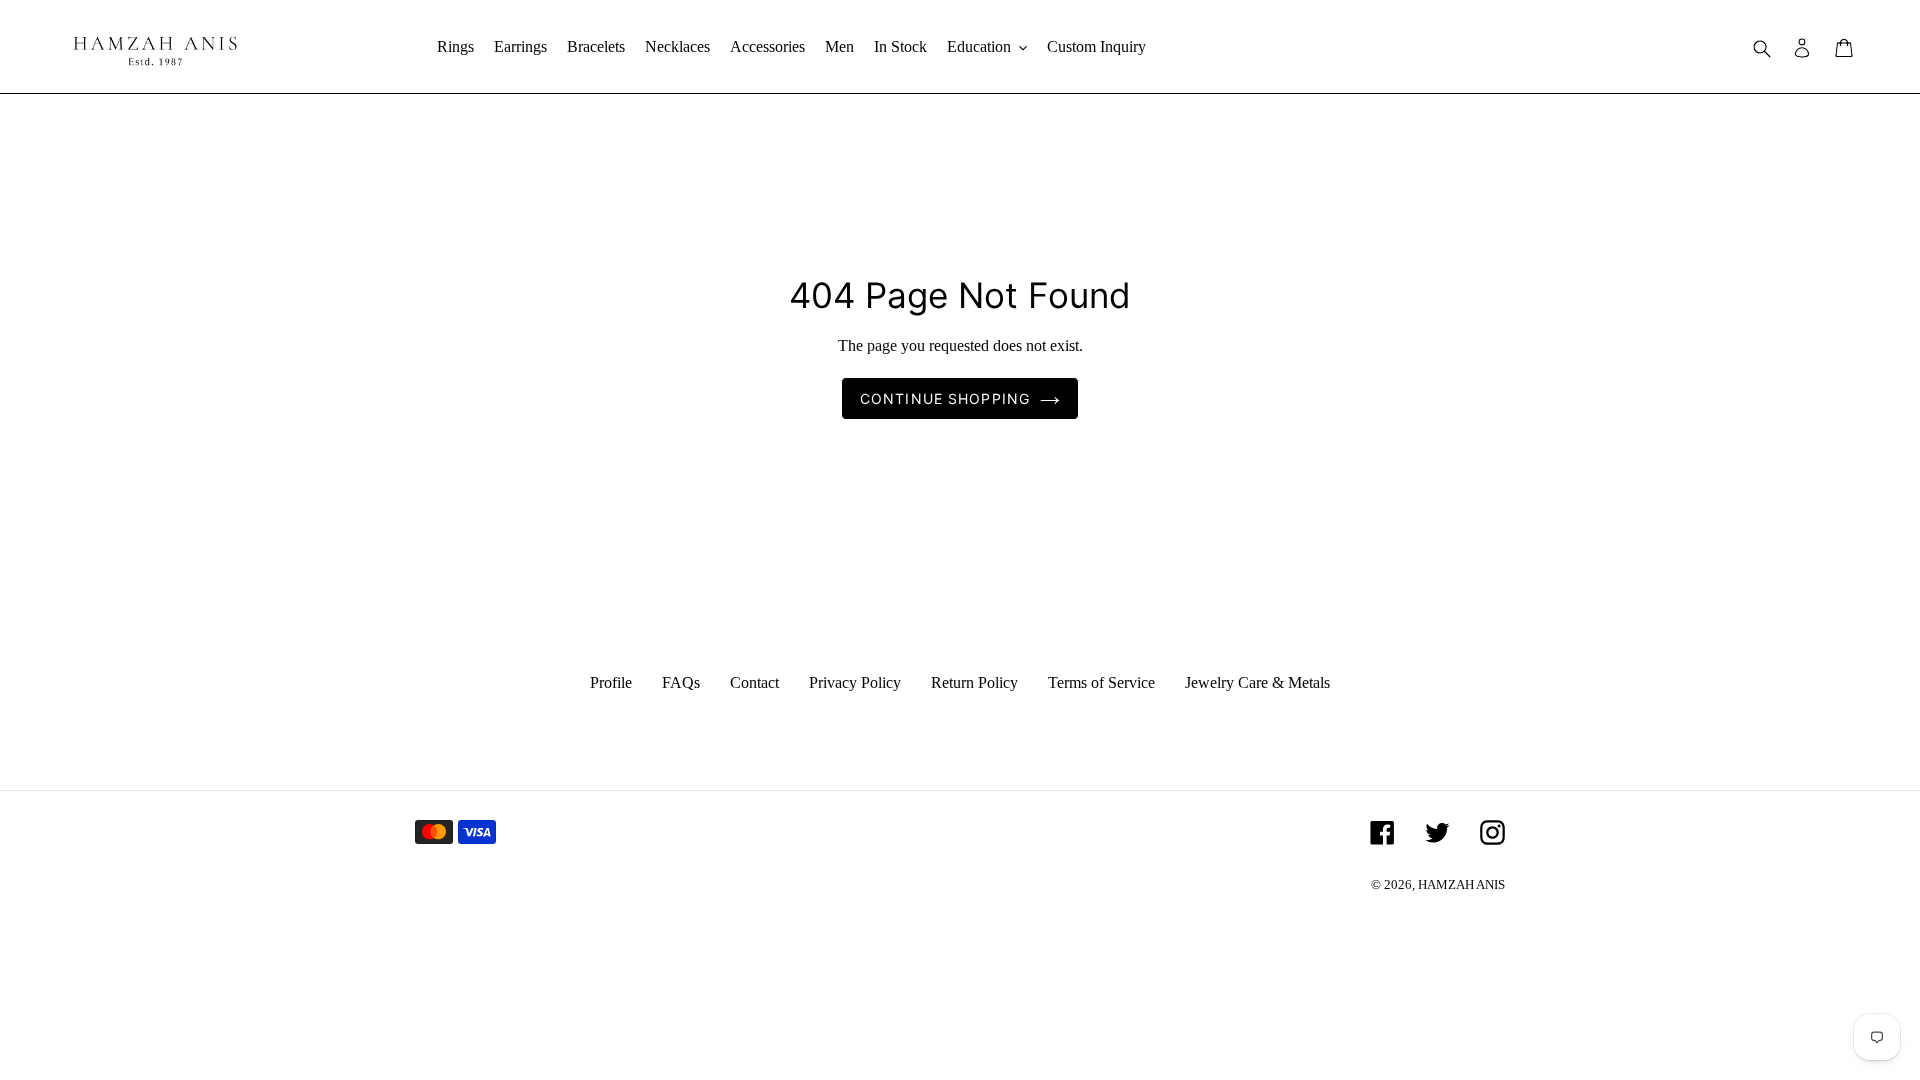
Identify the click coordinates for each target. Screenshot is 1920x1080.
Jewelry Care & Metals (1257, 682)
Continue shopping (945, 398)
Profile (611, 682)
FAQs (681, 682)
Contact (754, 682)
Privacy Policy (855, 682)
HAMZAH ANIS (1461, 884)
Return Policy (974, 682)
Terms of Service (1101, 682)
